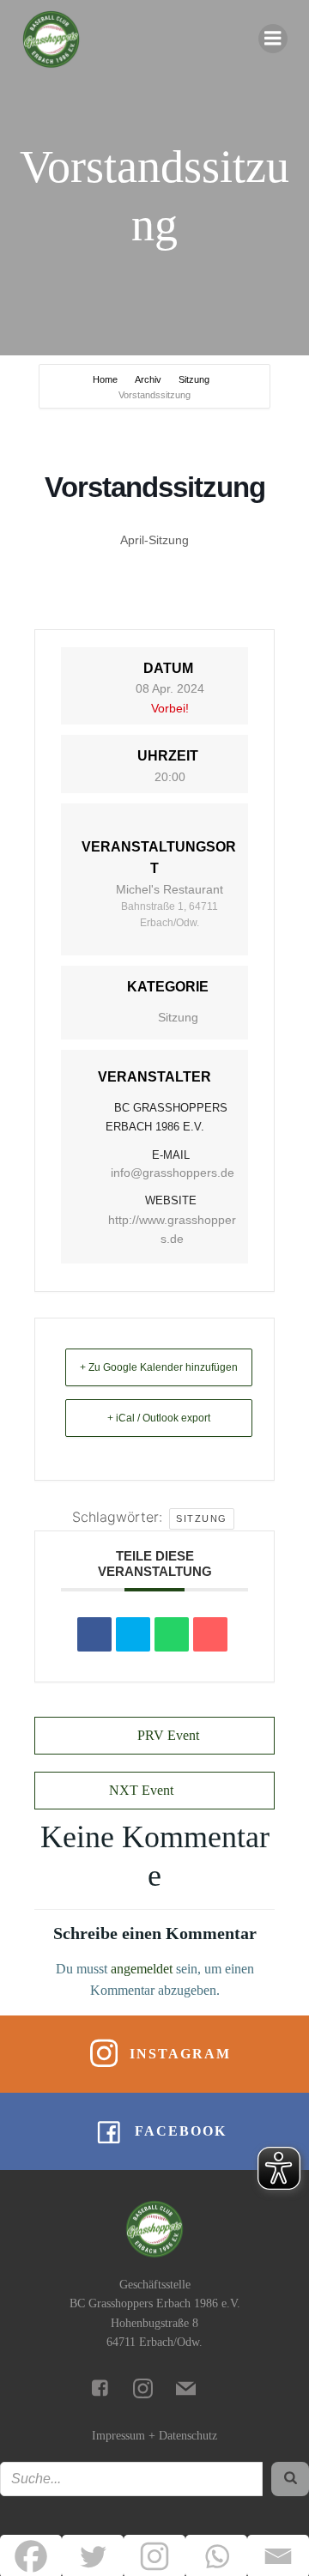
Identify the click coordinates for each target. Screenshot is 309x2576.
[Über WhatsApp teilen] (172, 1634)
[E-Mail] (210, 1634)
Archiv (148, 379)
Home (106, 379)
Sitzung (194, 379)
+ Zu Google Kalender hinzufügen (159, 1367)
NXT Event (141, 1790)
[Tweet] (133, 1634)
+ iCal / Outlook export (159, 1418)
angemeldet (142, 1969)
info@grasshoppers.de (173, 1173)
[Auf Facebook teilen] (94, 1634)
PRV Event (168, 1735)
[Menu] (273, 39)
